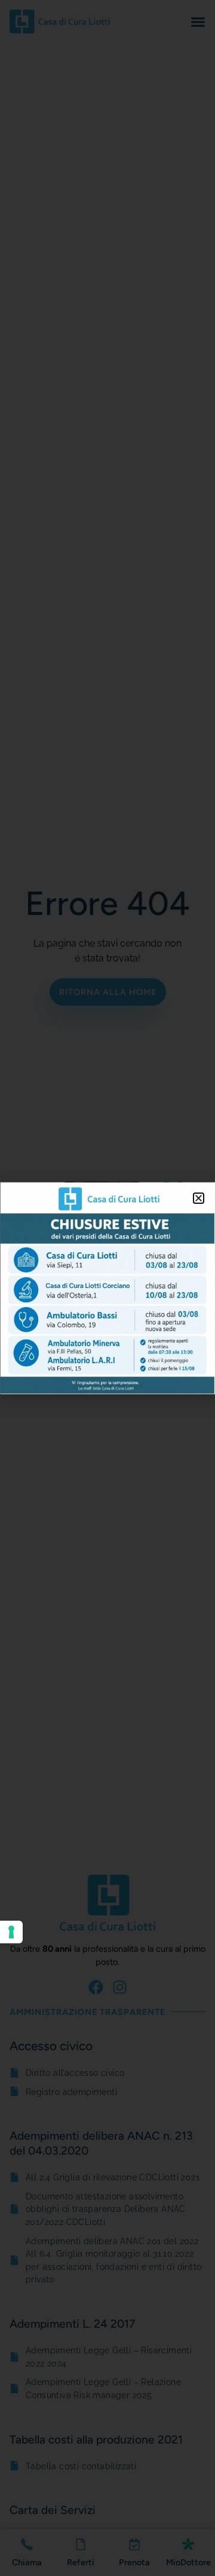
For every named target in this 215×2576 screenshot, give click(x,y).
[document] (107, 1288)
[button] (199, 1198)
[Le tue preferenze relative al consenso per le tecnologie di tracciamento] (11, 1932)
